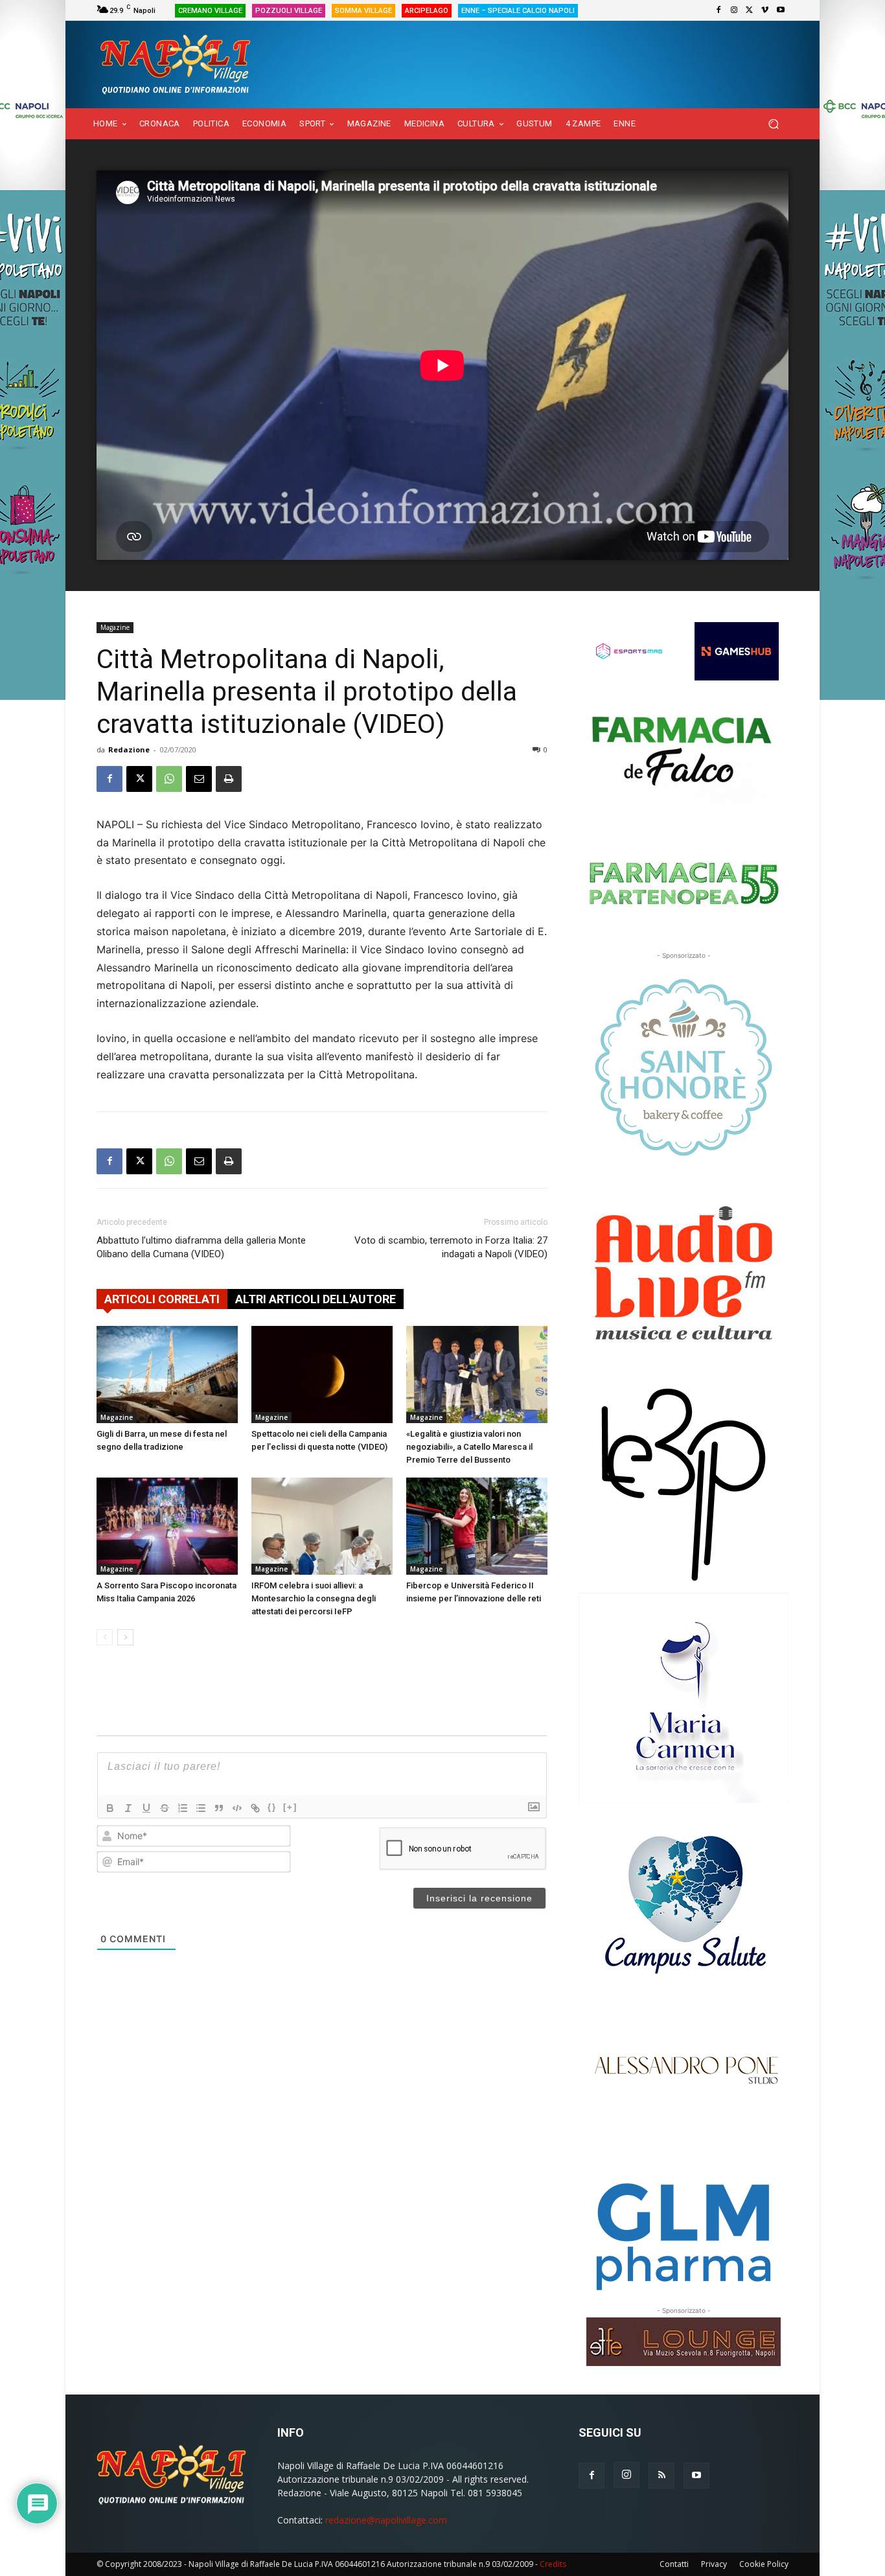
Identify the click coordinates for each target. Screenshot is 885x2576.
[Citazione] (219, 1808)
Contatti (674, 2564)
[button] (773, 124)
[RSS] (661, 2476)
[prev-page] (105, 1637)
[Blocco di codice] (237, 1808)
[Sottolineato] (146, 1808)
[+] (290, 1807)
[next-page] (125, 1637)
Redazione (129, 749)
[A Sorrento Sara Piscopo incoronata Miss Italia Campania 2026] (167, 1526)
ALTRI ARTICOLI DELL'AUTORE (316, 1299)
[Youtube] (781, 10)
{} (272, 1807)
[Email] (199, 779)
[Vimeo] (765, 10)
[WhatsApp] (169, 779)
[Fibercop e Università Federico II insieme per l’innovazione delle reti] (477, 1526)
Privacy (714, 2564)
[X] (750, 10)
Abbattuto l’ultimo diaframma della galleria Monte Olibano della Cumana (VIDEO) (201, 1247)
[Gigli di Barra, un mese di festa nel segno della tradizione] (167, 1375)
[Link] (255, 1808)
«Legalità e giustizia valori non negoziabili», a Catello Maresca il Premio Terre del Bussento (469, 1447)
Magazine (115, 627)
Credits (553, 2564)
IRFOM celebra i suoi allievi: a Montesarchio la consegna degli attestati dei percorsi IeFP (314, 1598)
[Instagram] (734, 10)
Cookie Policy (764, 2564)
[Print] (229, 779)
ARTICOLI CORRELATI (162, 1299)
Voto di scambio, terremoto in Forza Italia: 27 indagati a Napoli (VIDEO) (451, 1247)
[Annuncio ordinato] (183, 1808)
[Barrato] (165, 1808)
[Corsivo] (128, 1808)
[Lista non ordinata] (201, 1808)
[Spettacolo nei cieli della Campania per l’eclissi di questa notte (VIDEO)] (322, 1375)
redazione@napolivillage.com (386, 2520)
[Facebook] (718, 10)
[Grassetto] (110, 1808)
